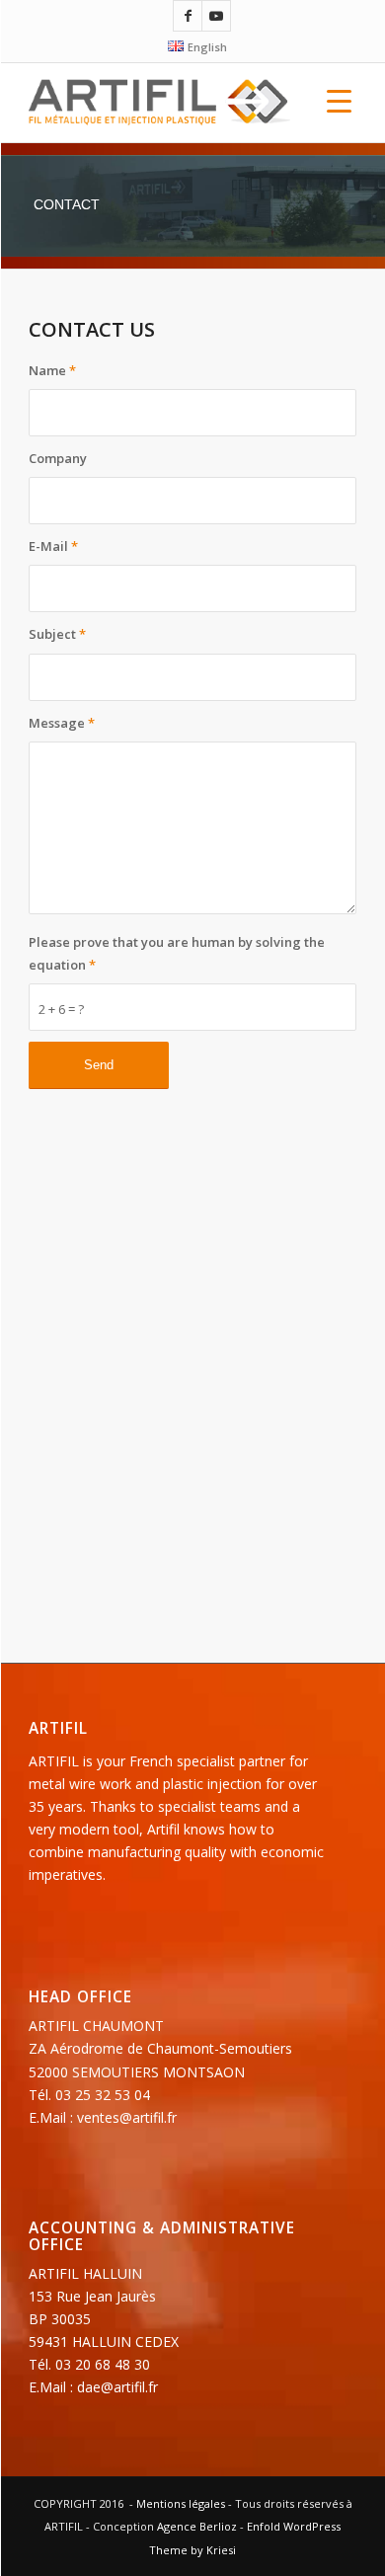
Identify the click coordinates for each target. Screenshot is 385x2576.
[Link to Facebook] (188, 16)
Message (62, 723)
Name (52, 370)
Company (58, 458)
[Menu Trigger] (339, 100)
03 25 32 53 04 (103, 2095)
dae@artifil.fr (117, 2387)
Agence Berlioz (197, 2526)
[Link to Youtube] (216, 16)
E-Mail (53, 546)
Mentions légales (181, 2503)
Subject (57, 634)
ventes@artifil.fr (127, 2117)
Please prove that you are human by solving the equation (177, 953)
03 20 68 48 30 (103, 2364)
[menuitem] (197, 46)
